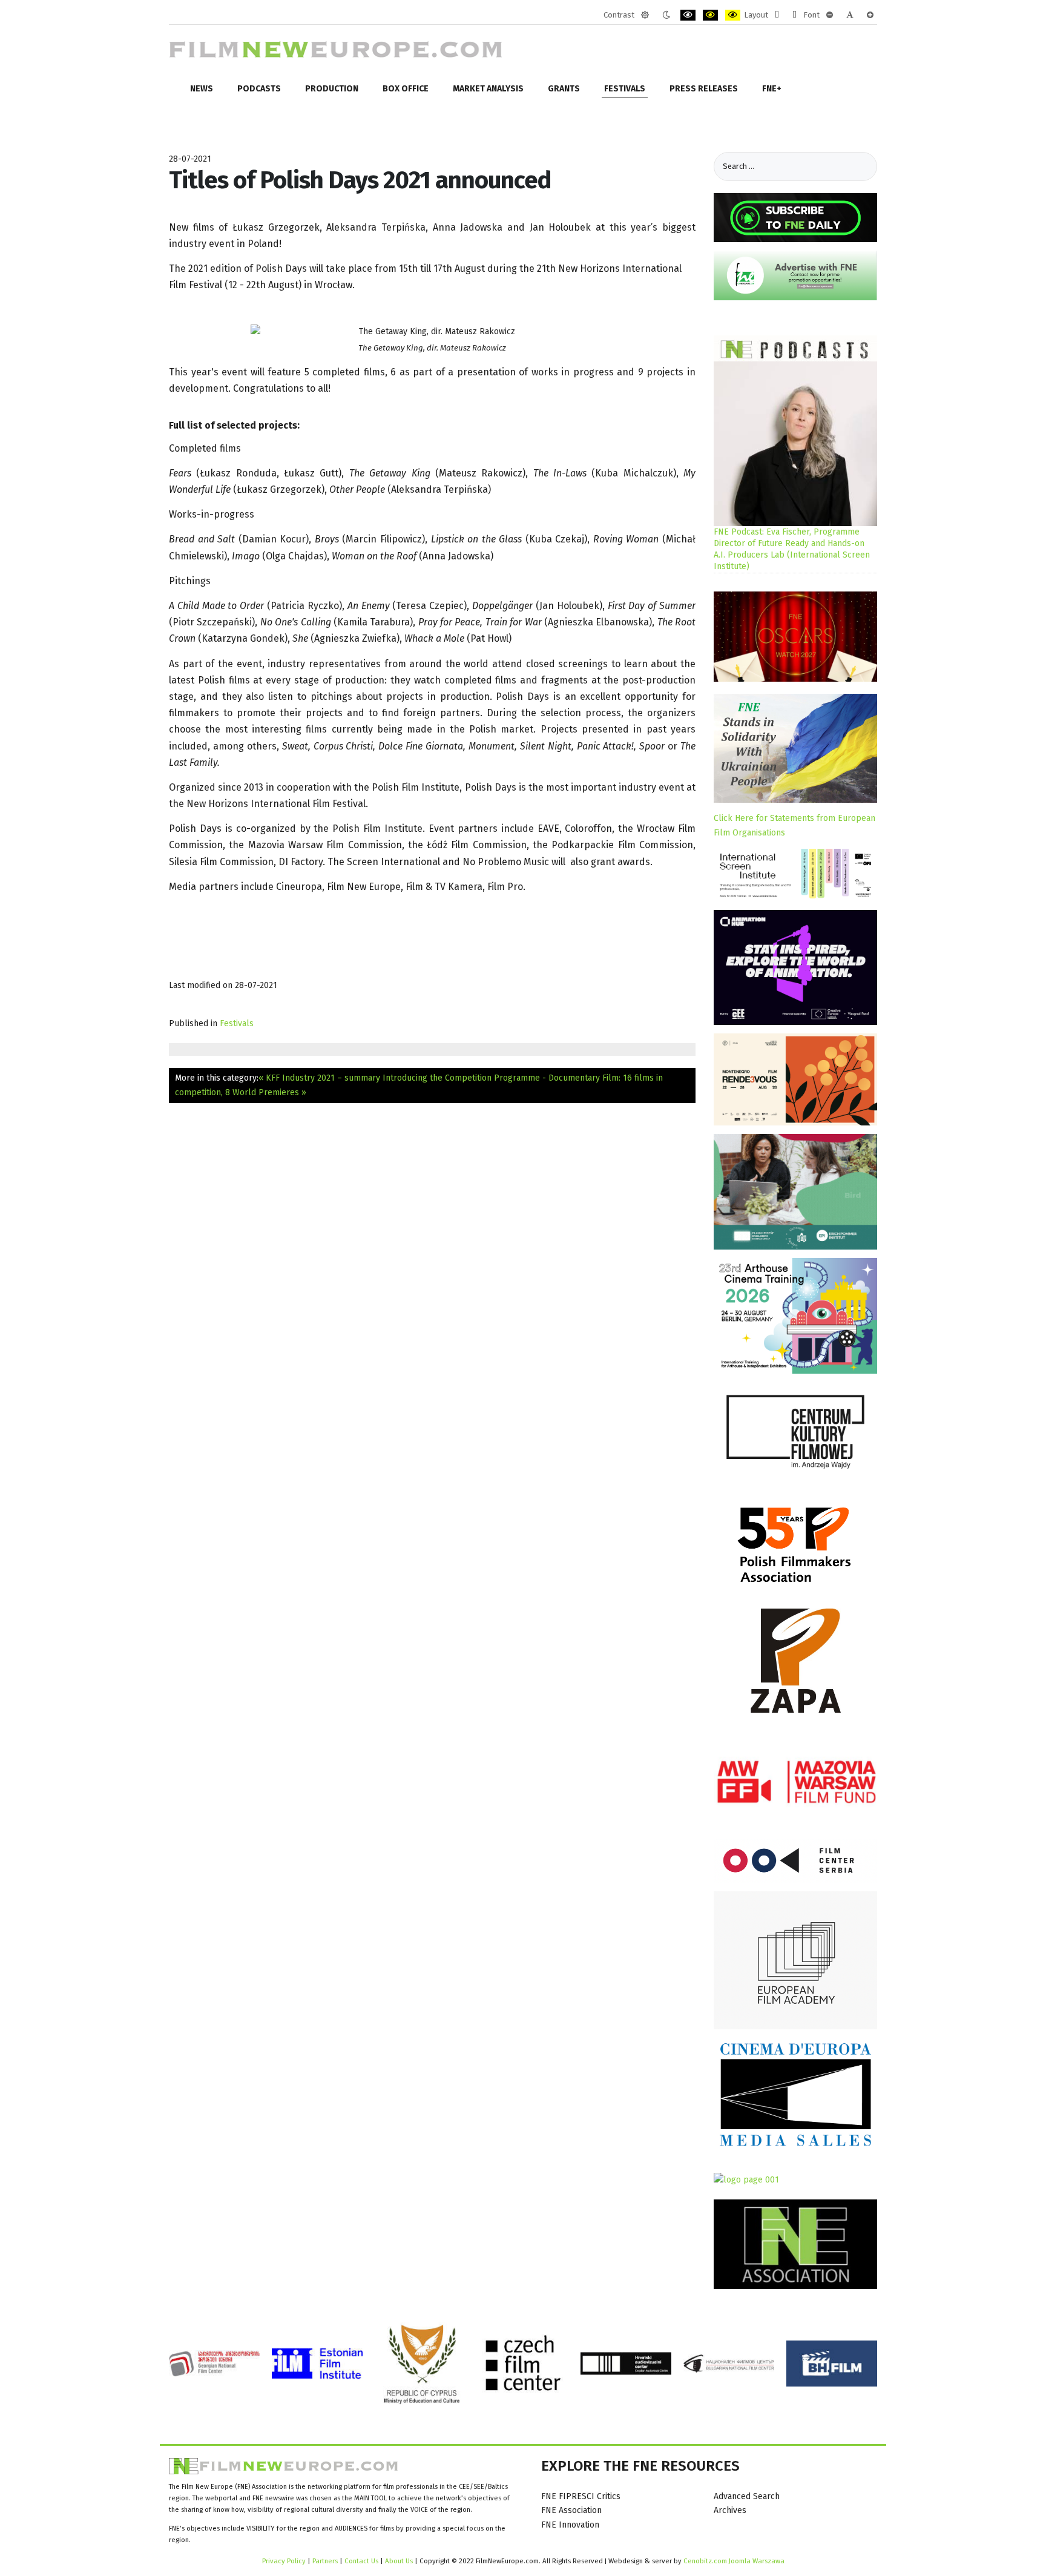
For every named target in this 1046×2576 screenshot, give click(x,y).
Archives (730, 2510)
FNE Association (571, 2510)
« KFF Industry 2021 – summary (319, 1078)
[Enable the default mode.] (645, 15)
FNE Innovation (570, 2525)
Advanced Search (747, 2496)
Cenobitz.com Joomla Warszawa (734, 2561)
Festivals (237, 1023)
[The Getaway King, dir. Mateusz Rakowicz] (432, 332)
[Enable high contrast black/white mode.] (688, 15)
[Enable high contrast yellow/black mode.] (733, 15)
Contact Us (362, 2561)
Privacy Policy (284, 2561)
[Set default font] (850, 15)
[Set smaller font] (830, 15)
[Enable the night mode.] (666, 15)
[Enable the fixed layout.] (777, 15)
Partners (325, 2561)
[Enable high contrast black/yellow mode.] (710, 15)
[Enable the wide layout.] (794, 15)
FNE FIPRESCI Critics (581, 2496)
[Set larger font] (870, 15)
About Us (399, 2561)
